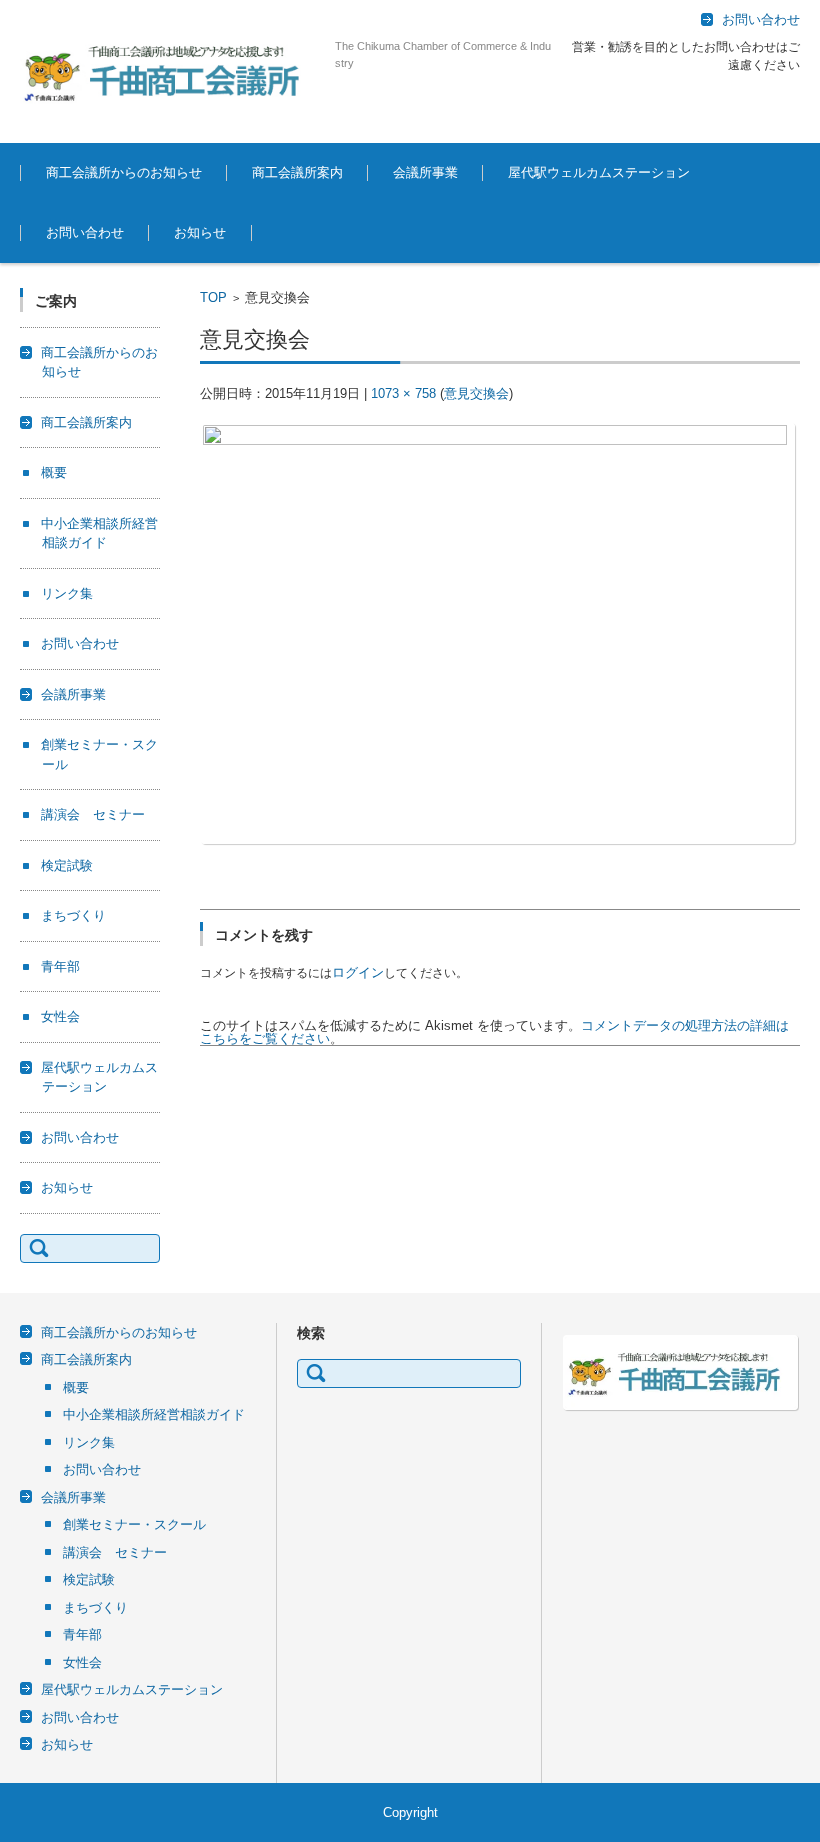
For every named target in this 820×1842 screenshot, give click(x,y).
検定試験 (67, 865)
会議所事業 (425, 172)
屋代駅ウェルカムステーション (599, 172)
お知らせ (200, 232)
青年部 (60, 966)
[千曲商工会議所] (170, 71)
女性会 (60, 1016)
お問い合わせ (85, 232)
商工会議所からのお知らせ (124, 172)
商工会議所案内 (297, 172)
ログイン (358, 972)
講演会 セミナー (93, 814)
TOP (213, 297)
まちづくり (73, 915)
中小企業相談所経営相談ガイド (154, 1414)
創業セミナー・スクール (448, 227)
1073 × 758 (403, 393)
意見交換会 (476, 393)
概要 (249, 227)
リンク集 (67, 593)
